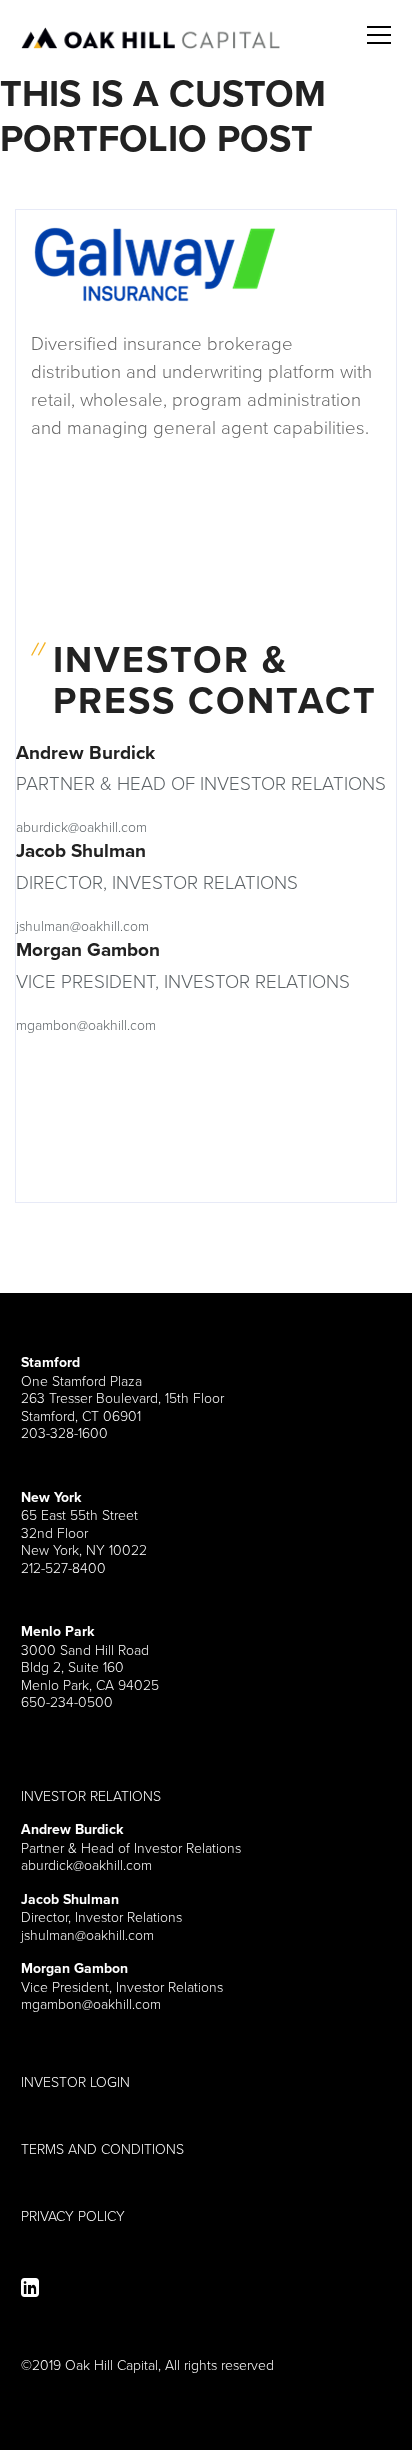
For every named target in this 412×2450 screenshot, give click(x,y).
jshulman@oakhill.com (82, 925)
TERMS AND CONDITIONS (102, 2149)
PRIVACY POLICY (73, 2216)
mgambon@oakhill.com (86, 1024)
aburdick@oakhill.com (81, 826)
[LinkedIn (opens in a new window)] (30, 2287)
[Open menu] (379, 23)
